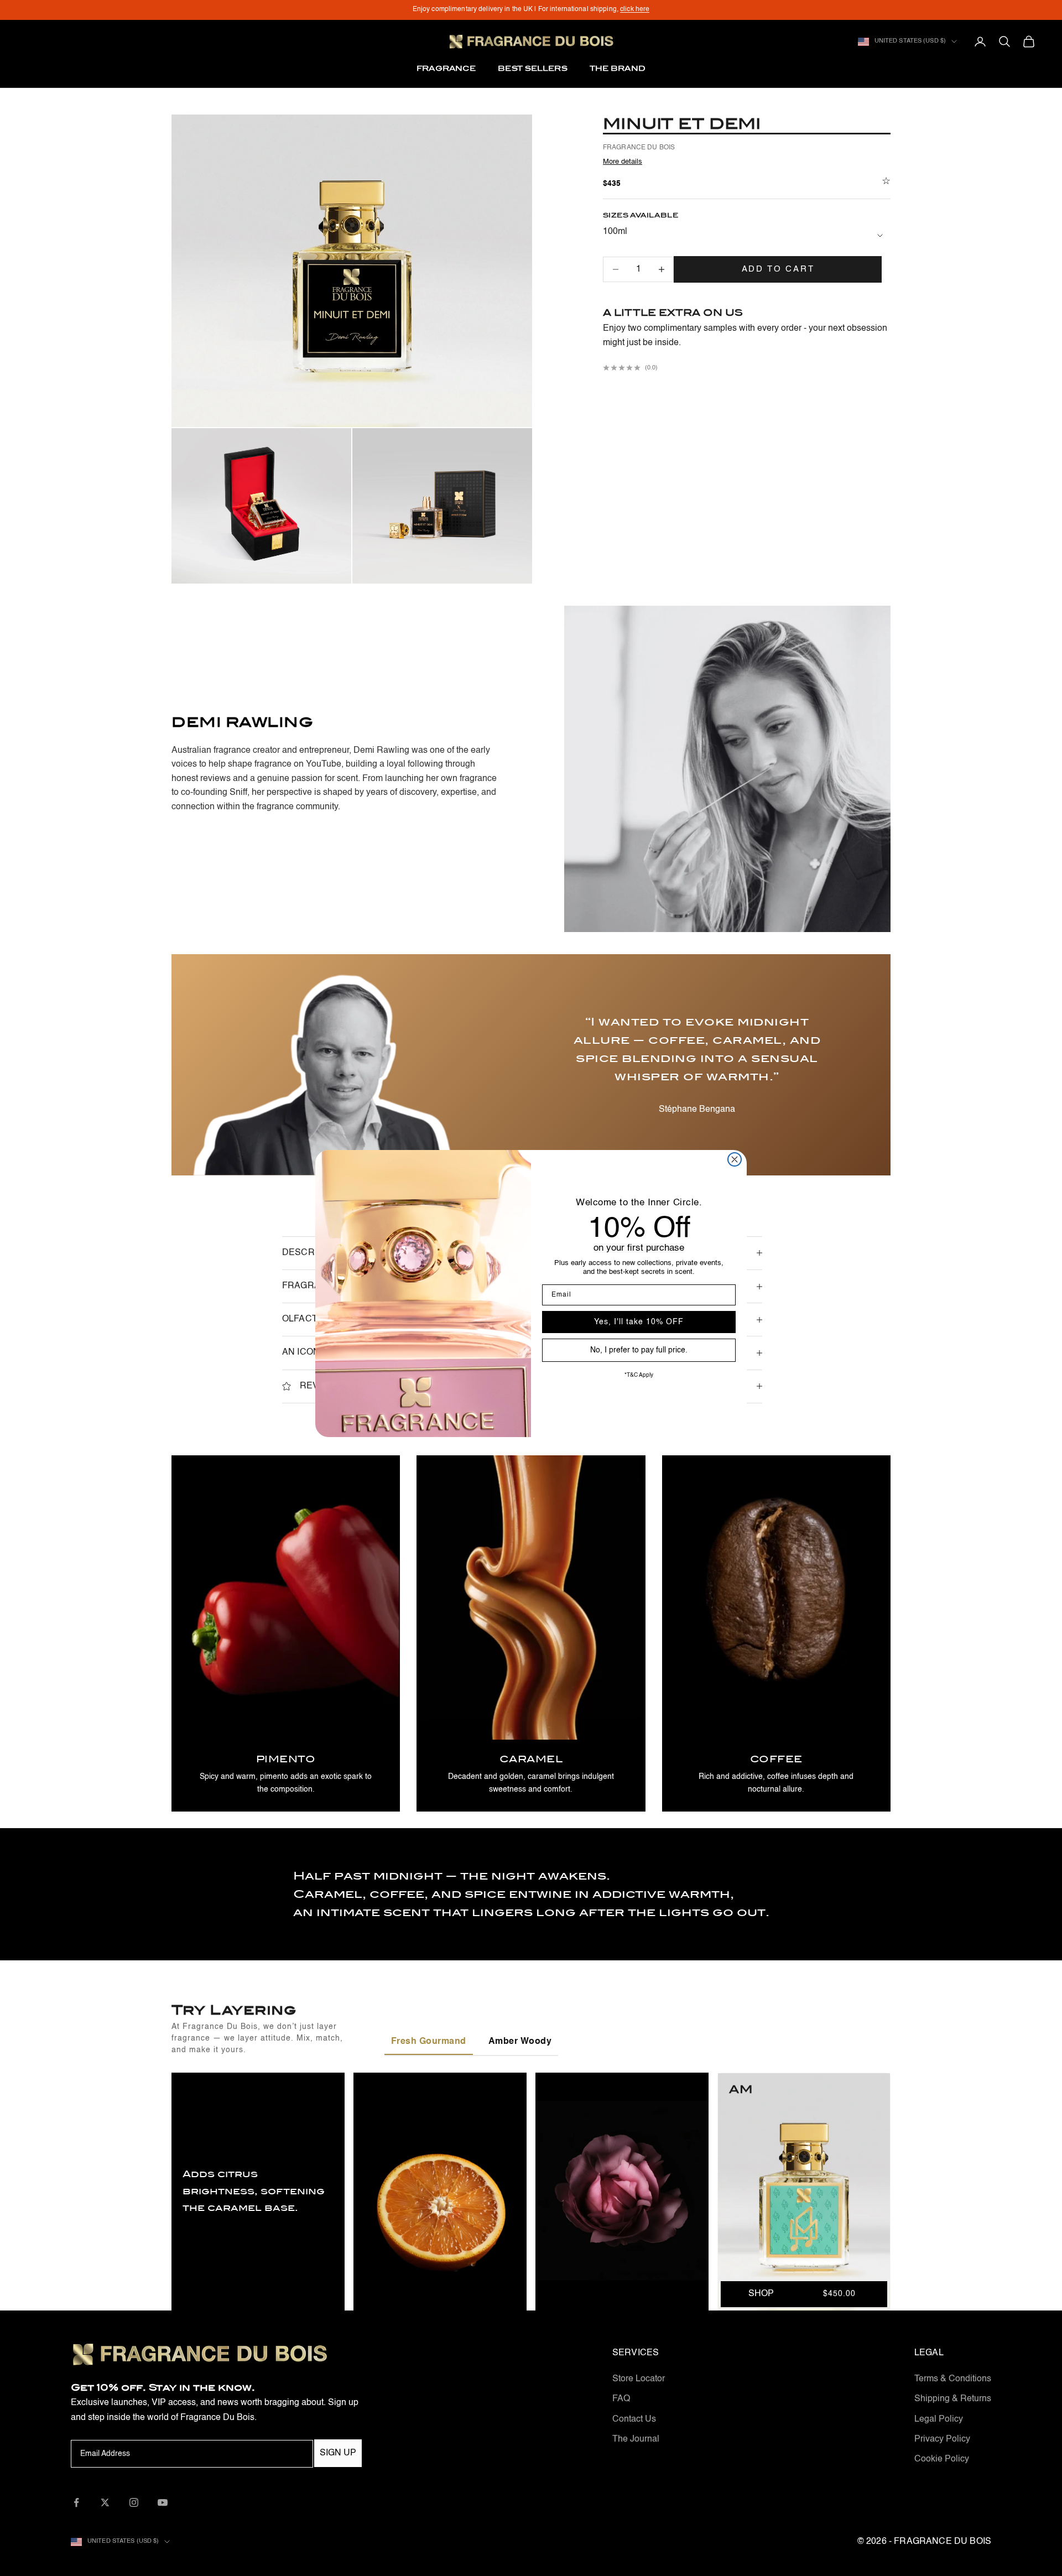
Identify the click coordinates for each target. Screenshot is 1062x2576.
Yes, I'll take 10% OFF (639, 1322)
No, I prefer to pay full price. (639, 1350)
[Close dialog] (735, 1159)
